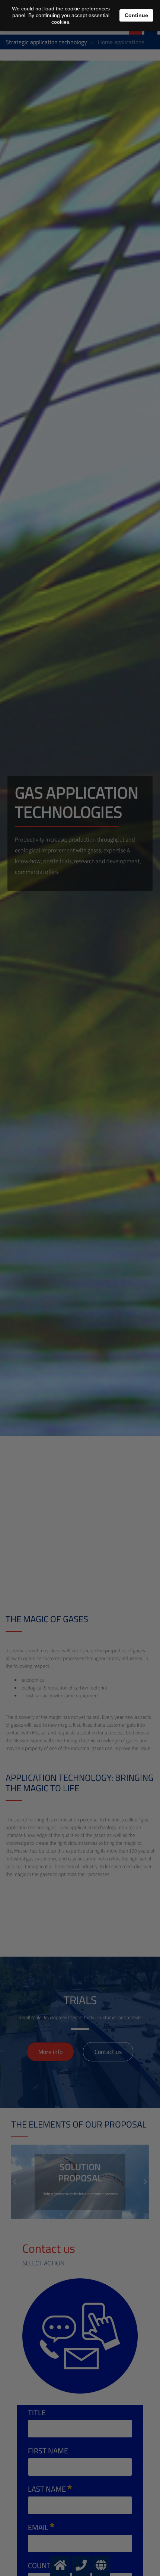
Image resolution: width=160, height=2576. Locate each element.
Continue (136, 15)
